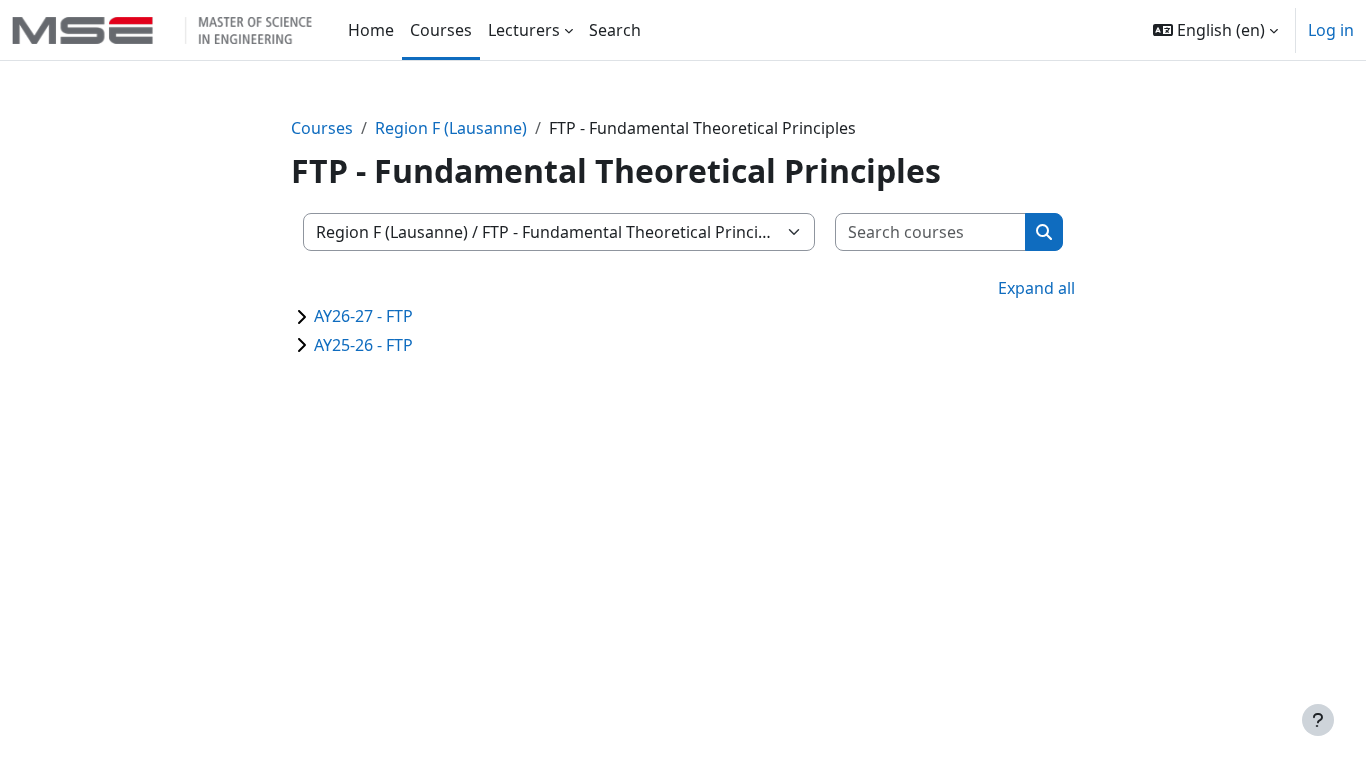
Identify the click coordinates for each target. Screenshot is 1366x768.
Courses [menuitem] (441, 30)
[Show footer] (1318, 720)
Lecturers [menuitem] (524, 30)
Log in (1331, 30)
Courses (322, 128)
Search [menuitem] (615, 30)
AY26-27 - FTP (363, 316)
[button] (1215, 30)
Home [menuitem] (371, 30)
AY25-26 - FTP (363, 345)
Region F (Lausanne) (451, 128)
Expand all (1036, 288)
